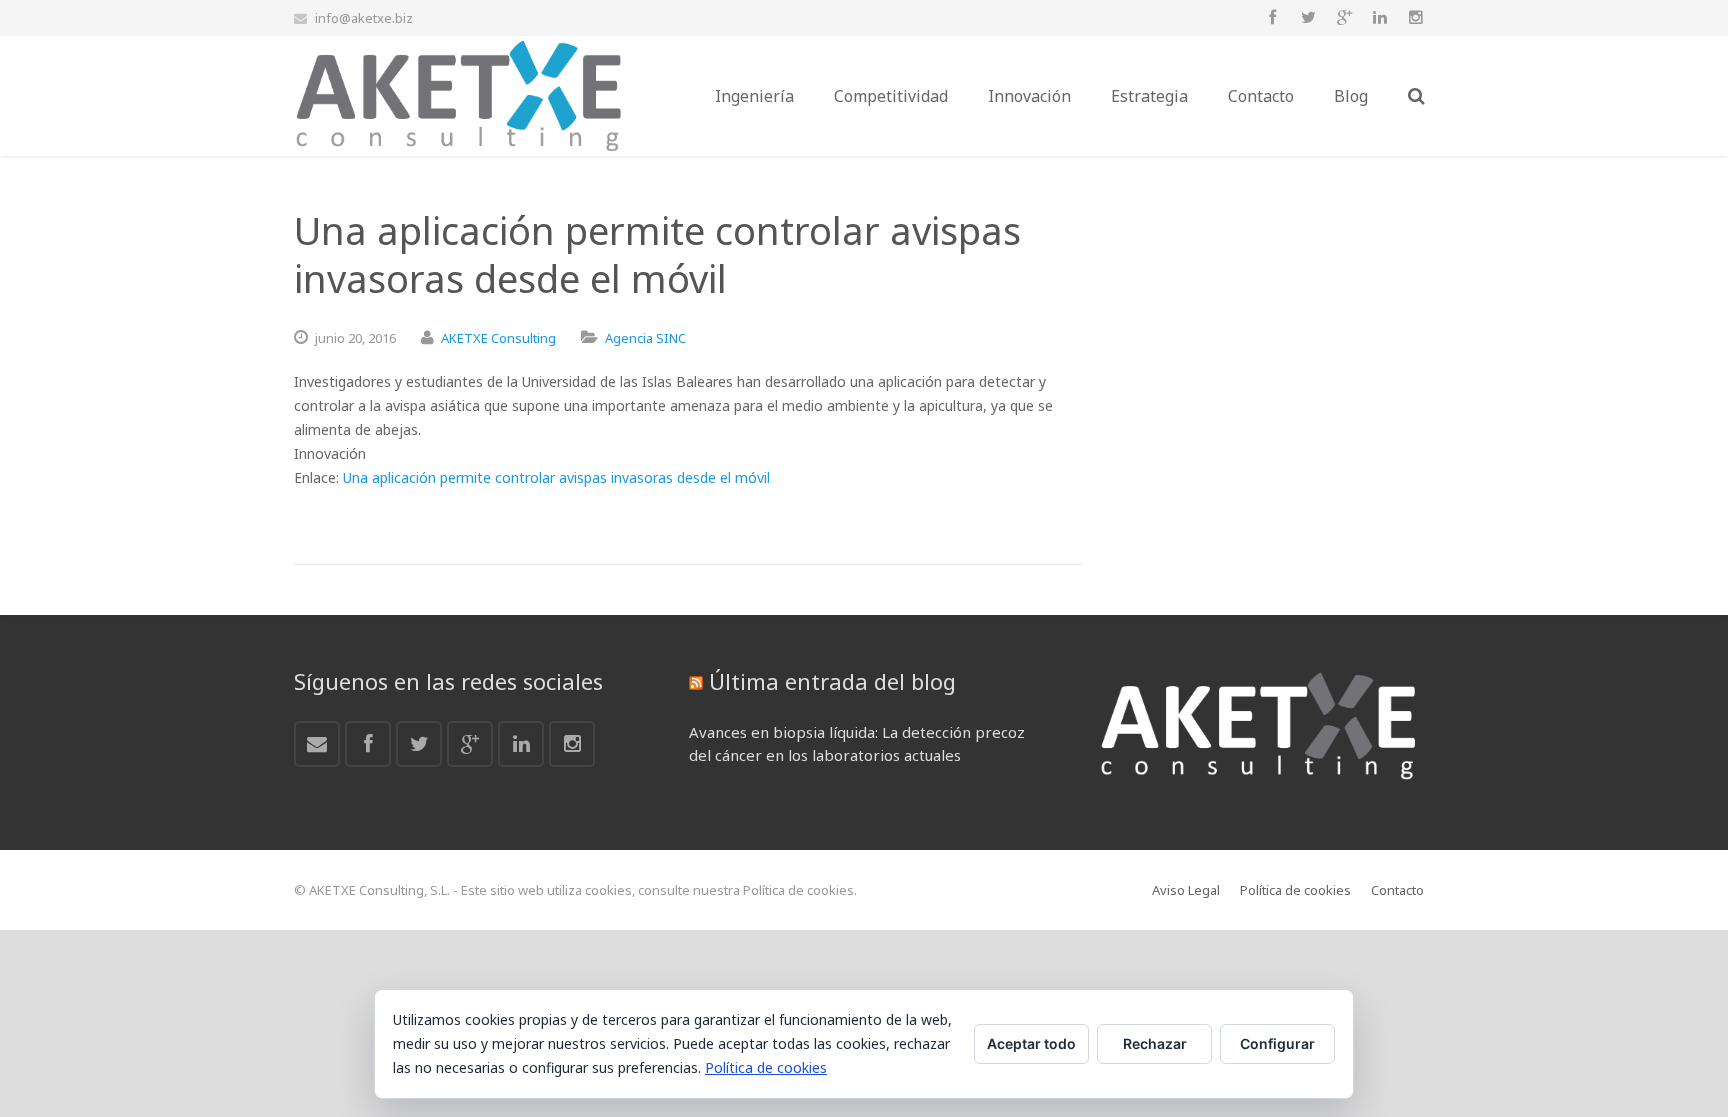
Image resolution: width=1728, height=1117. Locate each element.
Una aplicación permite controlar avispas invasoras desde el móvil (556, 477)
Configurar (1277, 1043)
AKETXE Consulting (498, 338)
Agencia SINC (645, 338)
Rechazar (1155, 1043)
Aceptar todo (1031, 1043)
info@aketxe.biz (364, 18)
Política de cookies (766, 1067)
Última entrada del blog (832, 681)
